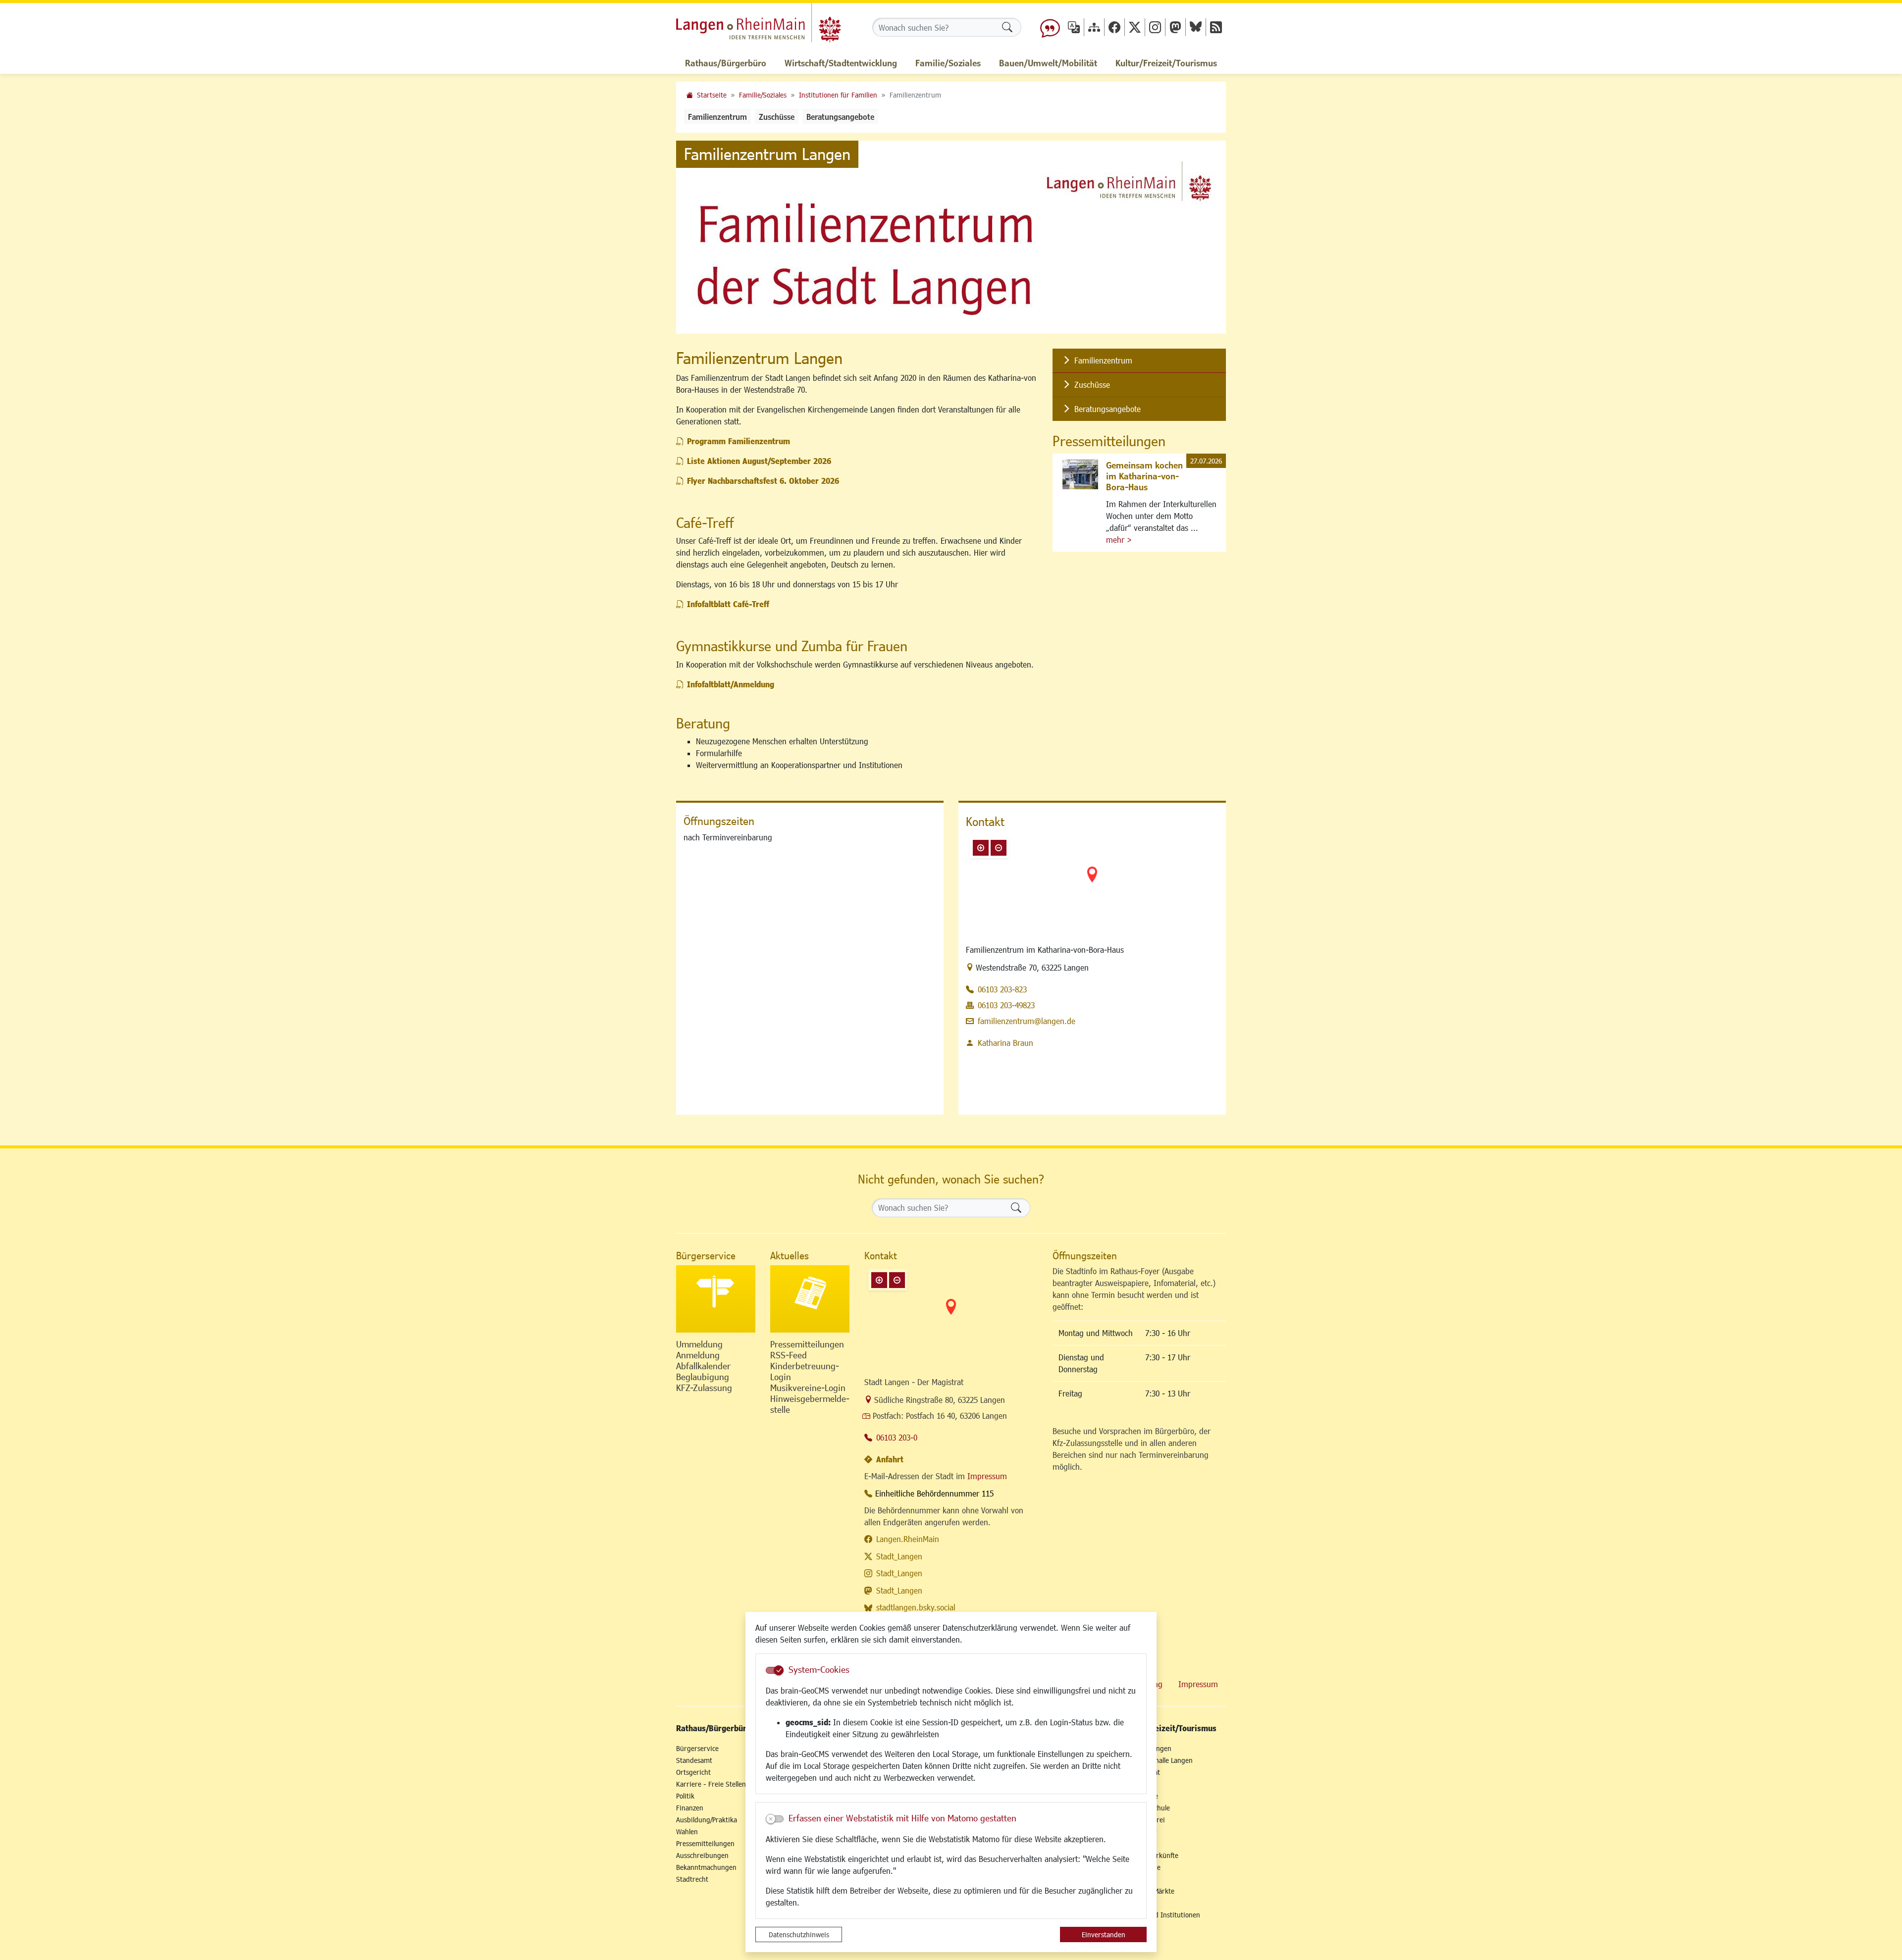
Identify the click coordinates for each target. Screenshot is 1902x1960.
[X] (1135, 27)
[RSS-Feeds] (1216, 27)
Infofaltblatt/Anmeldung (731, 684)
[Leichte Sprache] (1050, 27)
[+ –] (1092, 882)
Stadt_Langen (899, 1556)
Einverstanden (1104, 1934)
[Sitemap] (1094, 27)
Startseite (712, 95)
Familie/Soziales (763, 95)
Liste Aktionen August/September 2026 (759, 461)
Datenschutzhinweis (799, 1934)
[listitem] (1139, 361)
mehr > (1119, 540)
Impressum (987, 1476)
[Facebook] (1114, 27)
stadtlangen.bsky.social (916, 1607)
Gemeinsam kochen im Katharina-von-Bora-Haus (1144, 476)
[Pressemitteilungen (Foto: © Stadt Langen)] (810, 1299)
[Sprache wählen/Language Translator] (1074, 27)
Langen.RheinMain (908, 1539)
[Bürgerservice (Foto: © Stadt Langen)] (716, 1299)
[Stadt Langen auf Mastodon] (1175, 27)
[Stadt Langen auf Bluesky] (1196, 27)
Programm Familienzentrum (739, 441)
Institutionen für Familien (838, 95)
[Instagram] (1155, 27)
